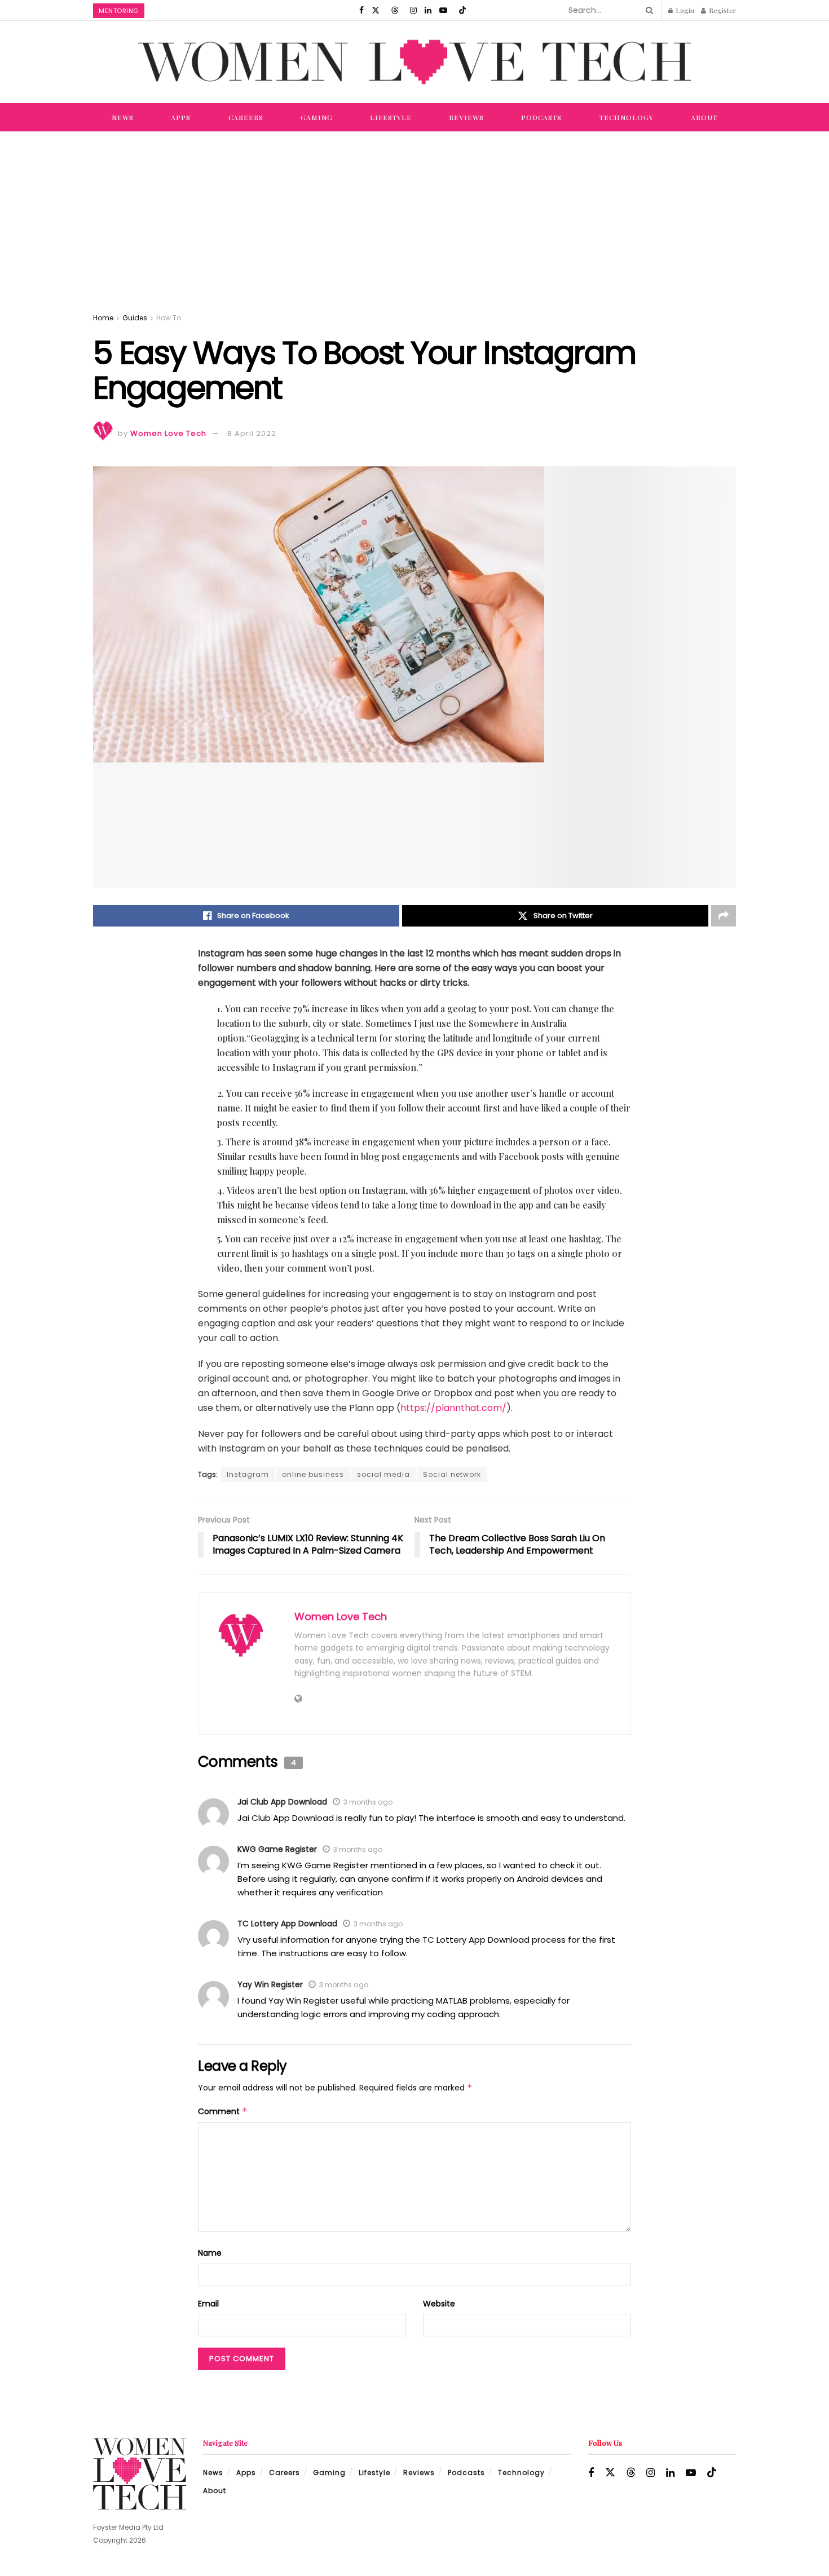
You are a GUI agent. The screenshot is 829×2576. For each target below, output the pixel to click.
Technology (627, 117)
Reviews (466, 117)
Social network (452, 1474)
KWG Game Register (277, 1849)
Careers (246, 117)
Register (722, 10)
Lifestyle (391, 117)
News (123, 117)
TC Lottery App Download (287, 1924)
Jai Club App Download (282, 1802)
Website (439, 2304)
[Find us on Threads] (395, 10)
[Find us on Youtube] (443, 10)
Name (210, 2253)
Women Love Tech (168, 433)
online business (313, 1474)
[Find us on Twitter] (376, 10)
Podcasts (541, 117)
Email (208, 2304)
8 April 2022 (252, 433)
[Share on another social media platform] (724, 916)
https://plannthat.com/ (453, 1408)
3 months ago (368, 1802)
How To (169, 318)
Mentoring (119, 11)
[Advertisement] (414, 216)
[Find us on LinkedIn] (428, 10)
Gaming (317, 117)
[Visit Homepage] (414, 62)
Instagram (248, 1474)
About (704, 117)
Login (684, 10)
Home (103, 318)
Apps (181, 117)
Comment (223, 2111)
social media (383, 1474)
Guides (135, 318)
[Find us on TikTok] (462, 10)
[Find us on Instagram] (413, 10)
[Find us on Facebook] (361, 10)
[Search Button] (647, 10)
